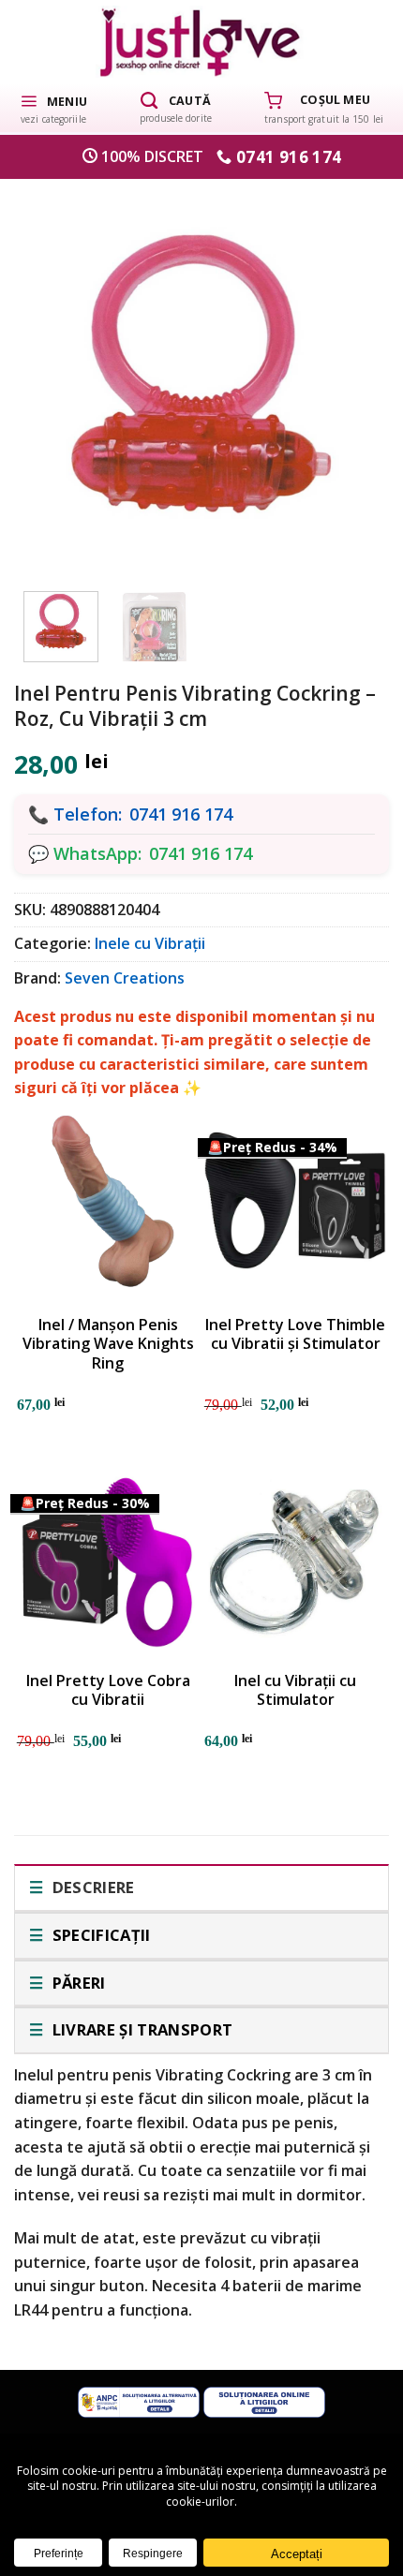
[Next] (350, 375)
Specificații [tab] (99, 1935)
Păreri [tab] (76, 1983)
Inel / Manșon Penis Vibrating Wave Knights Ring (108, 1344)
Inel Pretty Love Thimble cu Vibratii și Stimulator (295, 1335)
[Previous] (53, 375)
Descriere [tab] (91, 1887)
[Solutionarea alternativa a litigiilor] (139, 2400)
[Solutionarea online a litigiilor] (264, 2400)
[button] (53, 108)
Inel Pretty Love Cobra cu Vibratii (108, 1691)
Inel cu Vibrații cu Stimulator (295, 1691)
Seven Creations (125, 978)
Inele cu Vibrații (150, 943)
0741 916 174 (181, 814)
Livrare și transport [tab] (140, 2029)
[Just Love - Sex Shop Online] (202, 42)
